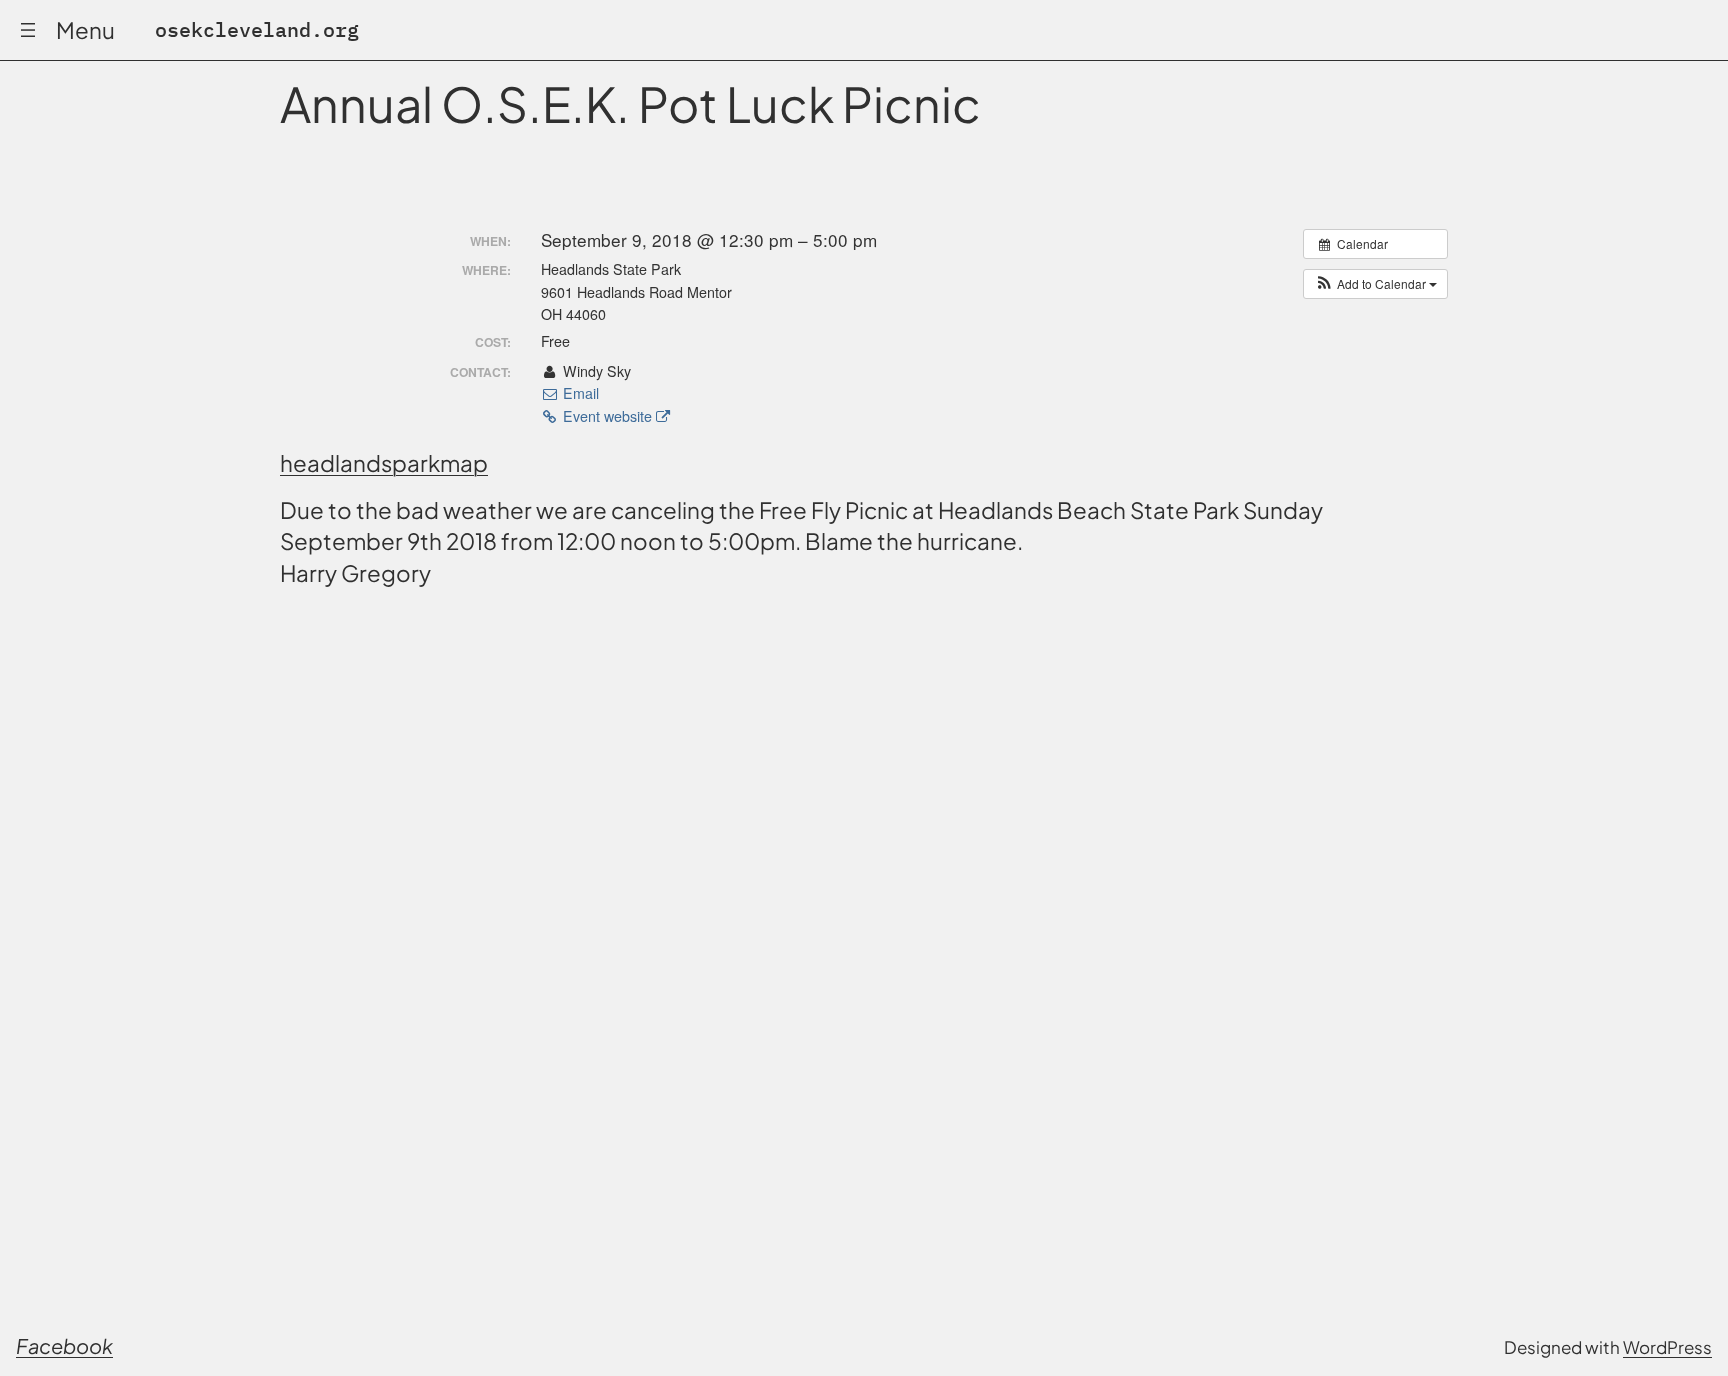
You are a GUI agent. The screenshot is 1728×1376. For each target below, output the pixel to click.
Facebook (64, 1345)
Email (579, 393)
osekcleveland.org (257, 29)
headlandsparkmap (384, 463)
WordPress (1667, 1347)
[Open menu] (28, 30)
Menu (85, 30)
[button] (1375, 284)
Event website (607, 416)
